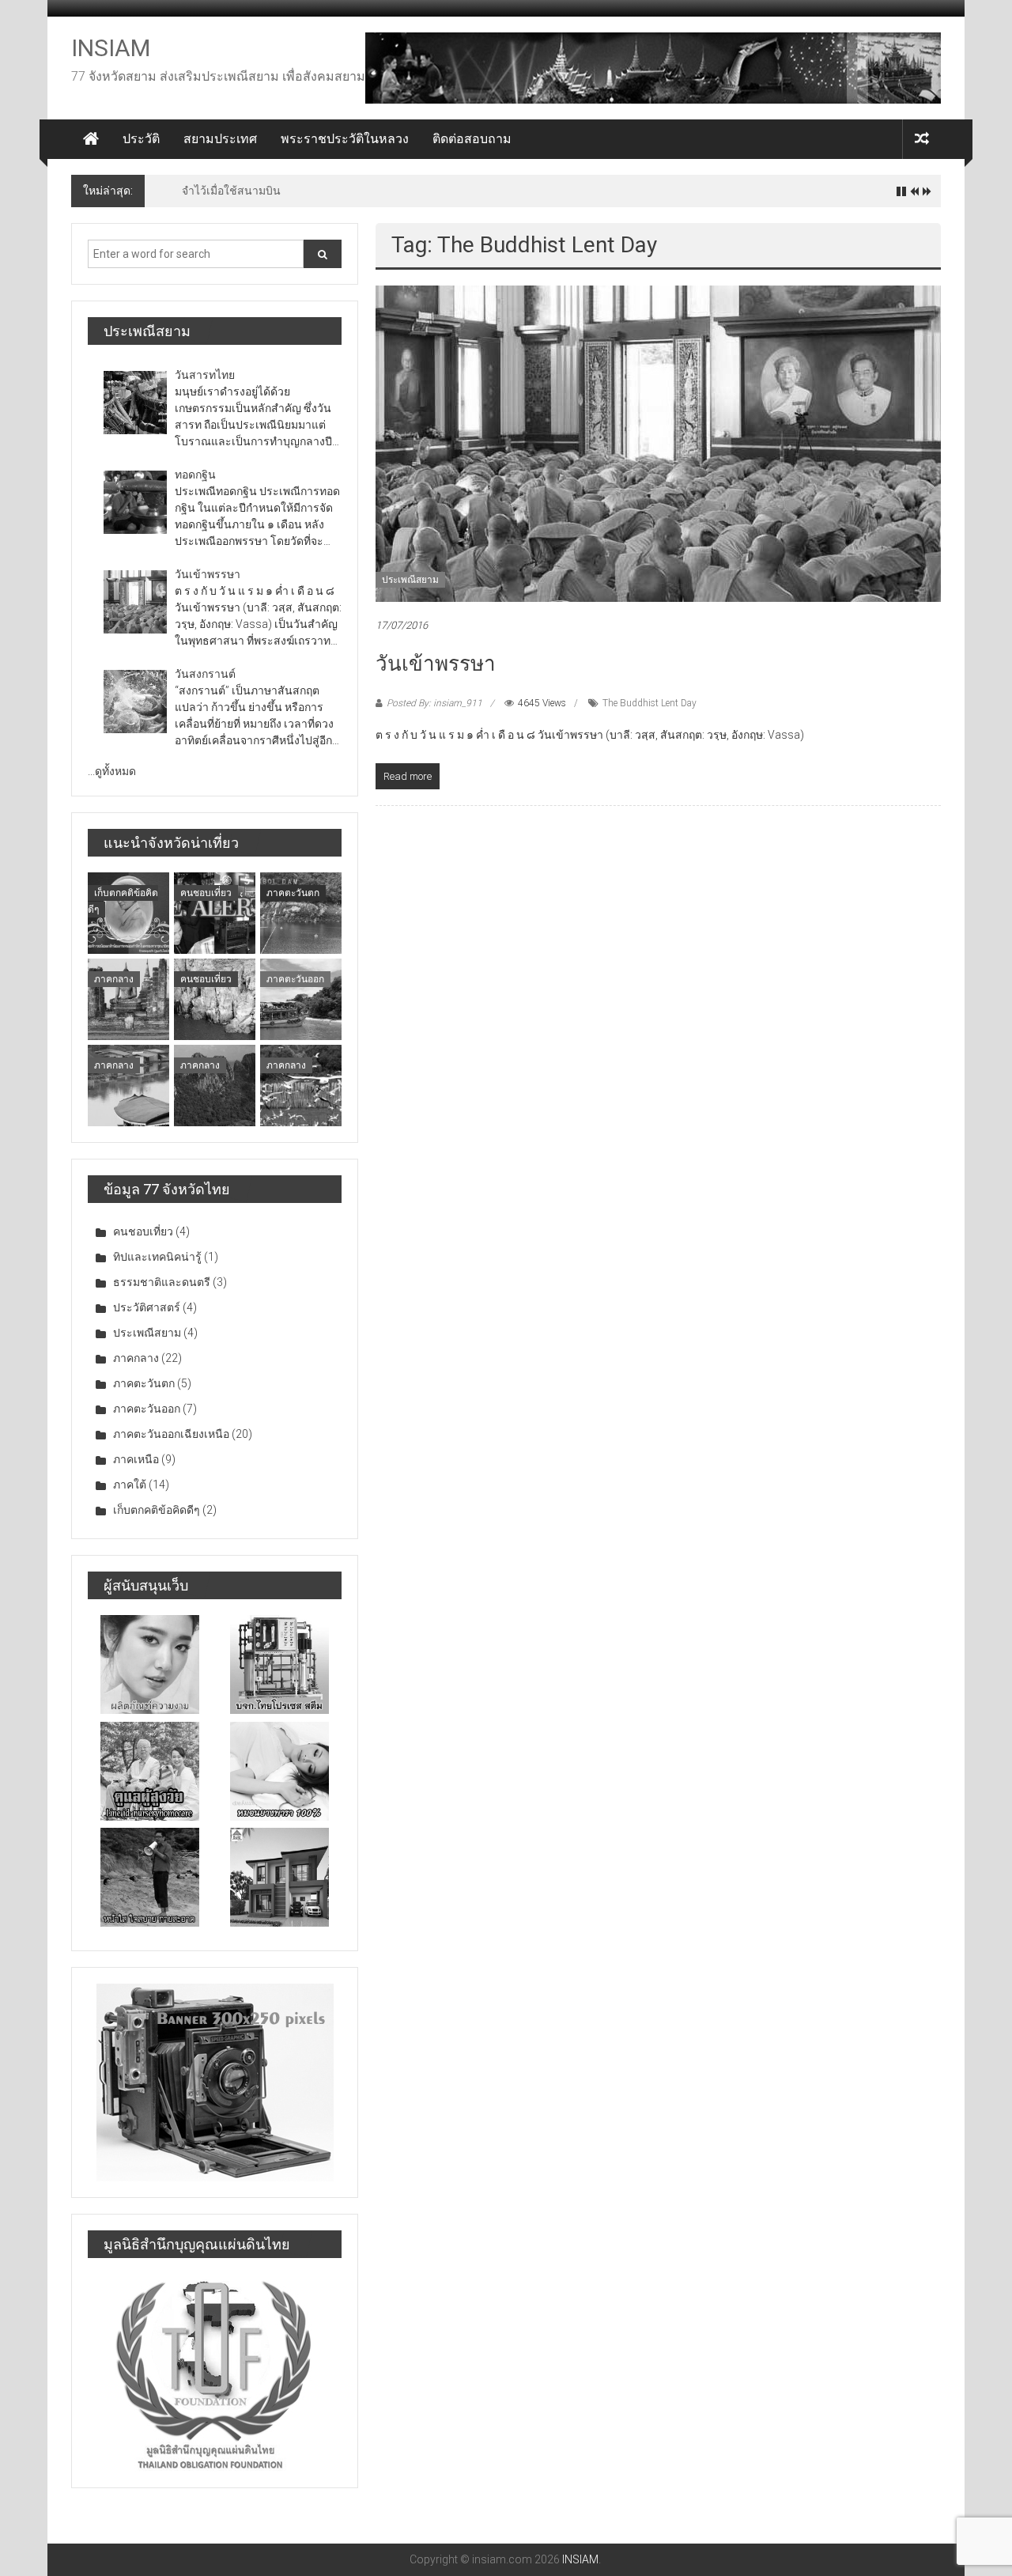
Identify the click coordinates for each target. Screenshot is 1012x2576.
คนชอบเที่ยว (206, 893)
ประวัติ (141, 139)
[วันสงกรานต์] (135, 702)
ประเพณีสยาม (410, 580)
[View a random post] (922, 139)
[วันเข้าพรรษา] (658, 443)
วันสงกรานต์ (205, 674)
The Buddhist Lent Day (649, 703)
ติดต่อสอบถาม (472, 139)
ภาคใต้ (130, 1485)
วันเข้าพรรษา (436, 664)
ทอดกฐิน (195, 475)
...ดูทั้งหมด (112, 771)
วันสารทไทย (205, 375)
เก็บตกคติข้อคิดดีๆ (157, 1510)
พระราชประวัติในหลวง (345, 139)
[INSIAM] (91, 139)
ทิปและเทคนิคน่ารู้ (157, 1257)
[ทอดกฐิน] (135, 502)
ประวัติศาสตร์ (147, 1307)
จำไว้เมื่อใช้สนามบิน (231, 191)
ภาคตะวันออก (295, 979)
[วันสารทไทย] (135, 403)
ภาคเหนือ (136, 1459)
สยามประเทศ (220, 139)
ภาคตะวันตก (293, 893)
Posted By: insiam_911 (434, 703)
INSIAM (111, 48)
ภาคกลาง (114, 979)
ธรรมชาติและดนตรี (162, 1282)
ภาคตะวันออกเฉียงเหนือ (171, 1434)
